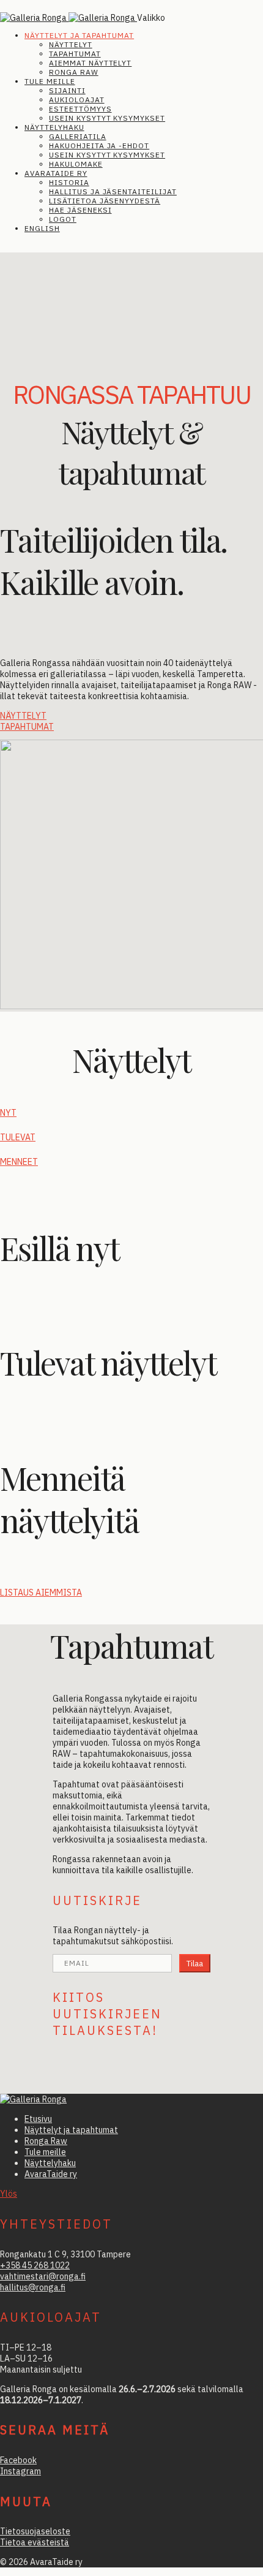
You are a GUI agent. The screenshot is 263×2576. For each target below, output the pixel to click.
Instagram (20, 2471)
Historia (69, 182)
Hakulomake (76, 164)
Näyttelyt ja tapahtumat (79, 35)
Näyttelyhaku (54, 127)
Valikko (151, 18)
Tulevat (18, 1137)
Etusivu (38, 2119)
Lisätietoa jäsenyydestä (105, 201)
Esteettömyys (80, 109)
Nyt (8, 1113)
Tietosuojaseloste (35, 2531)
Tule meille (50, 81)
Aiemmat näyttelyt (90, 63)
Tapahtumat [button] (27, 727)
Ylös (9, 2194)
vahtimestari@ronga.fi (43, 2276)
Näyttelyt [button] (23, 716)
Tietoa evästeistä (35, 2542)
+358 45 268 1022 (35, 2265)
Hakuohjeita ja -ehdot (99, 146)
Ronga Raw (74, 72)
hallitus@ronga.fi (33, 2287)
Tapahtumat (75, 54)
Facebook (18, 2460)
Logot (63, 219)
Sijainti (67, 90)
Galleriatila (78, 136)
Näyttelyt (71, 44)
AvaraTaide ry (56, 173)
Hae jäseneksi (80, 210)
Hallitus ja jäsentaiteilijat (113, 191)
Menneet (19, 1162)
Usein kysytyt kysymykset (107, 118)
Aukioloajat (77, 100)
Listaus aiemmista (41, 1593)
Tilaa (195, 1963)
